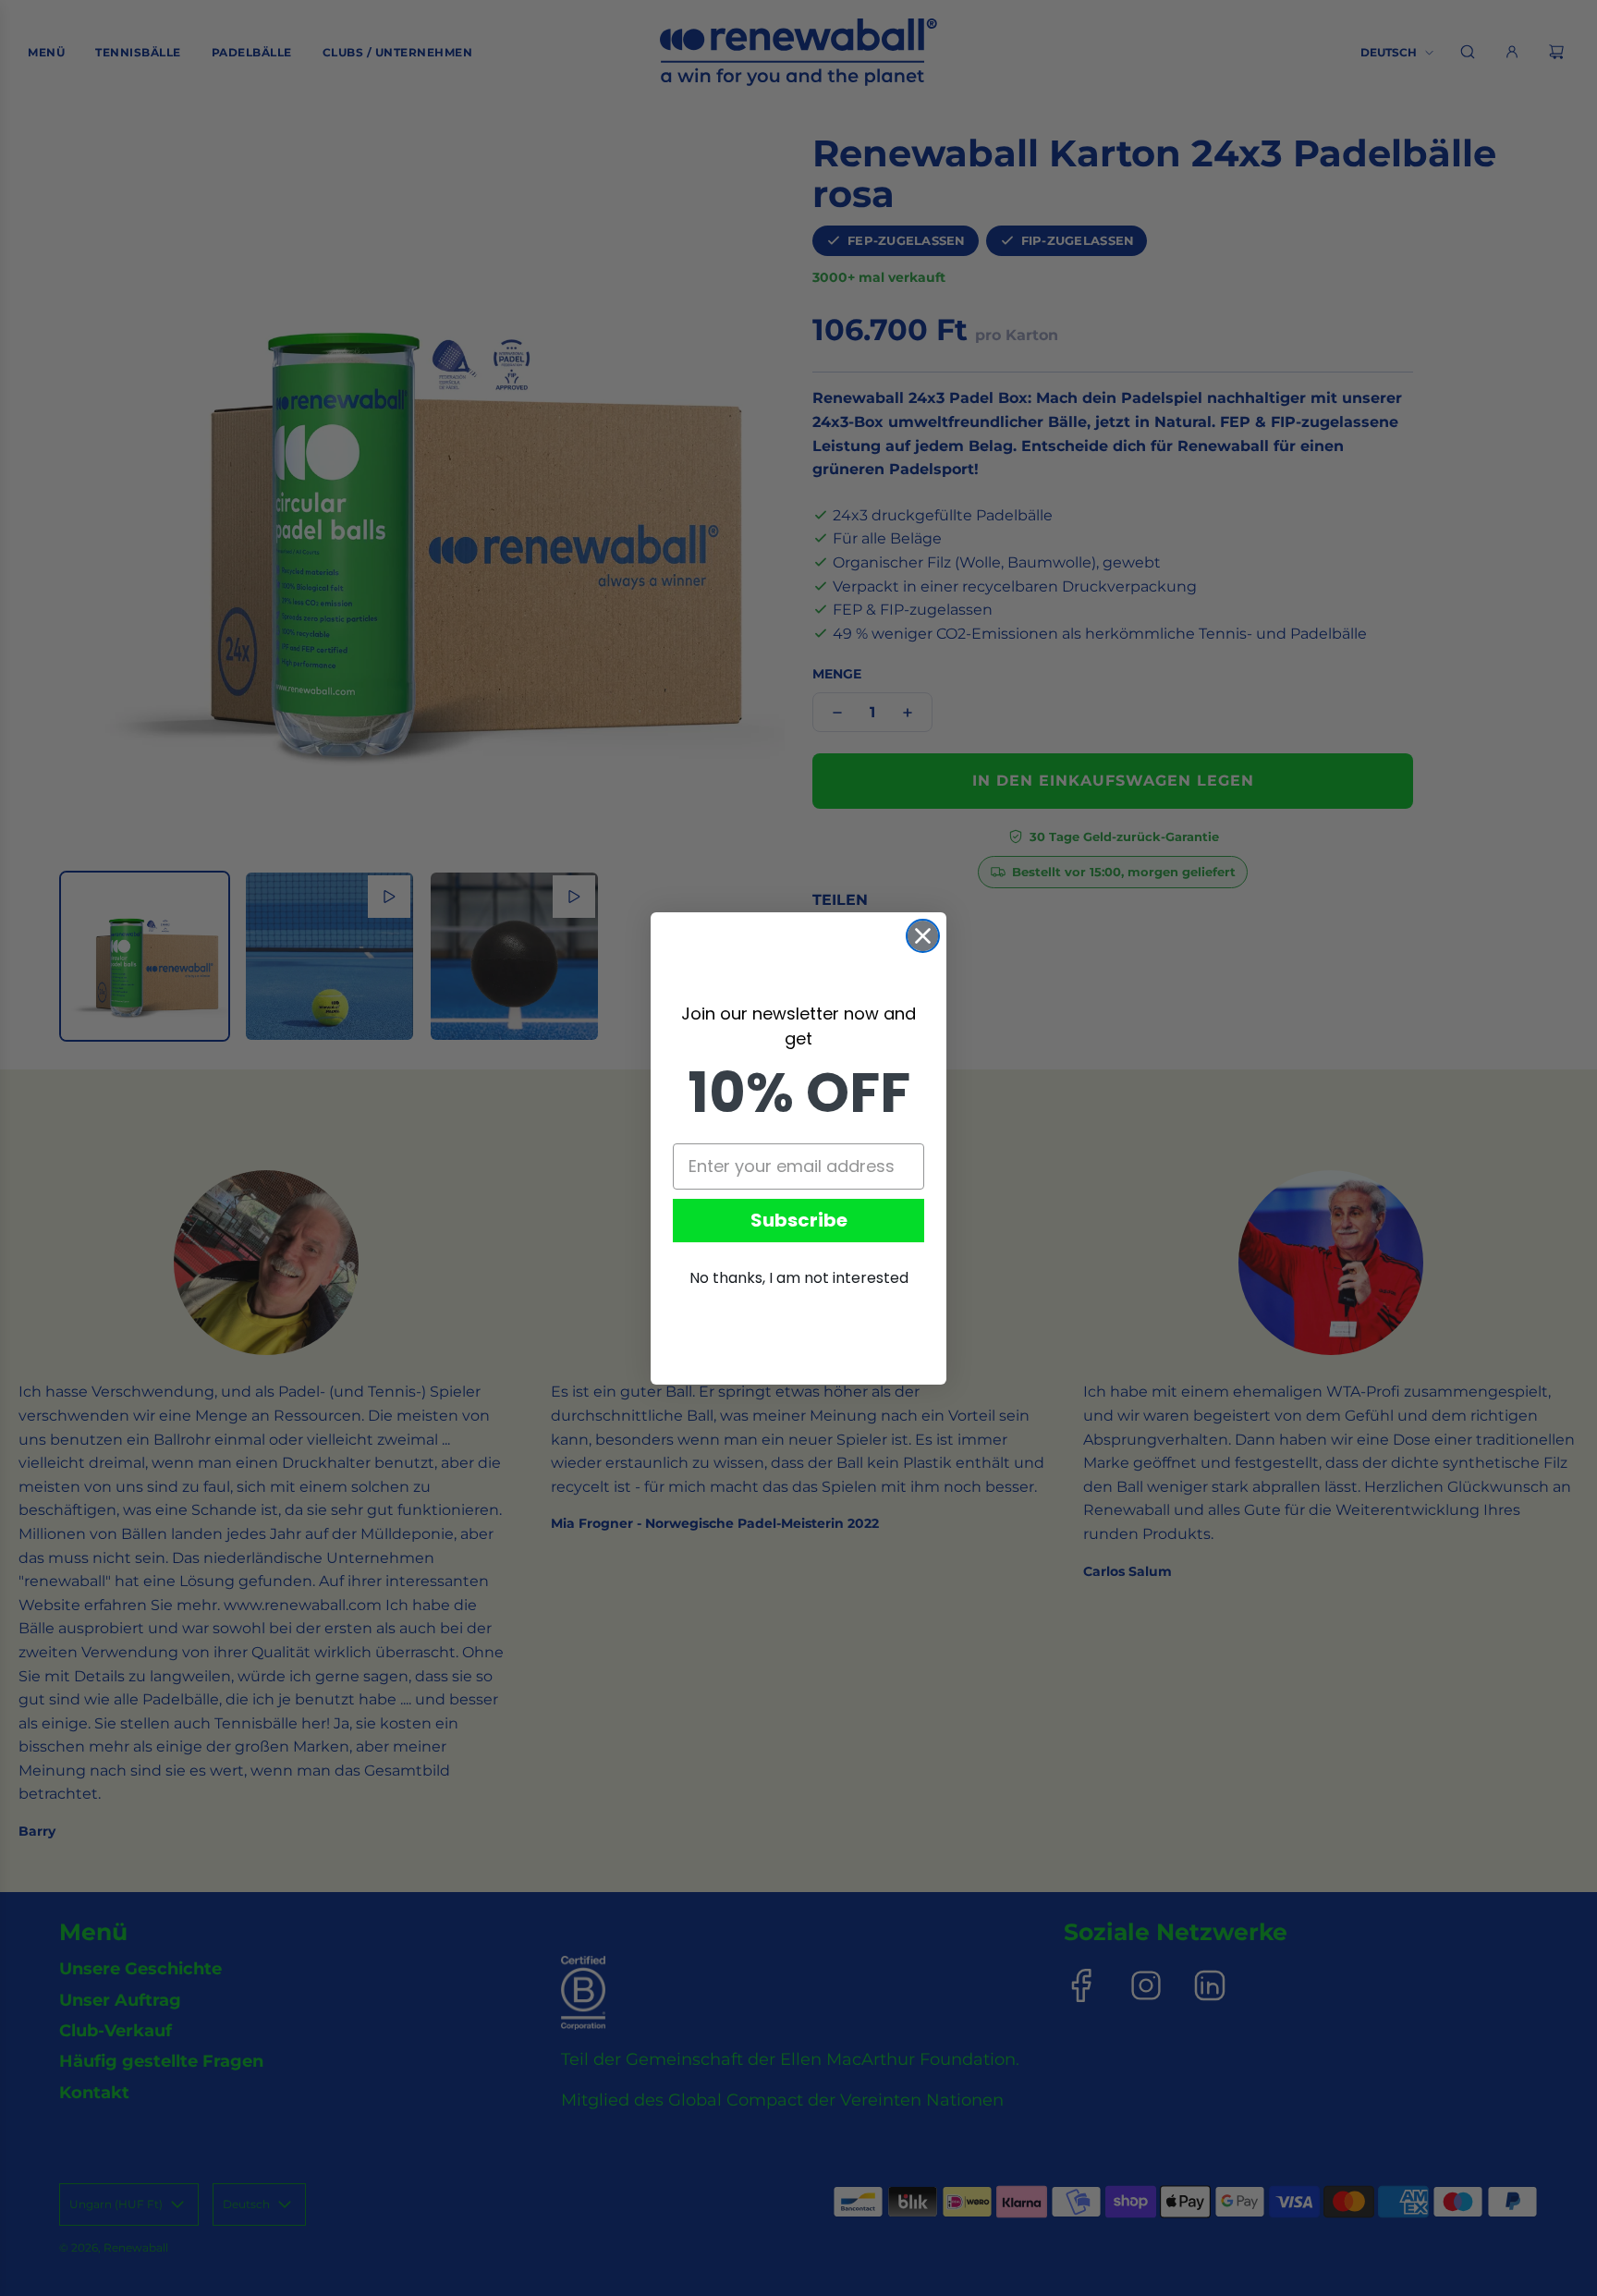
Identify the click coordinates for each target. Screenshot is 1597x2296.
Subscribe (799, 1220)
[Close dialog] (923, 936)
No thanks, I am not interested (799, 1278)
